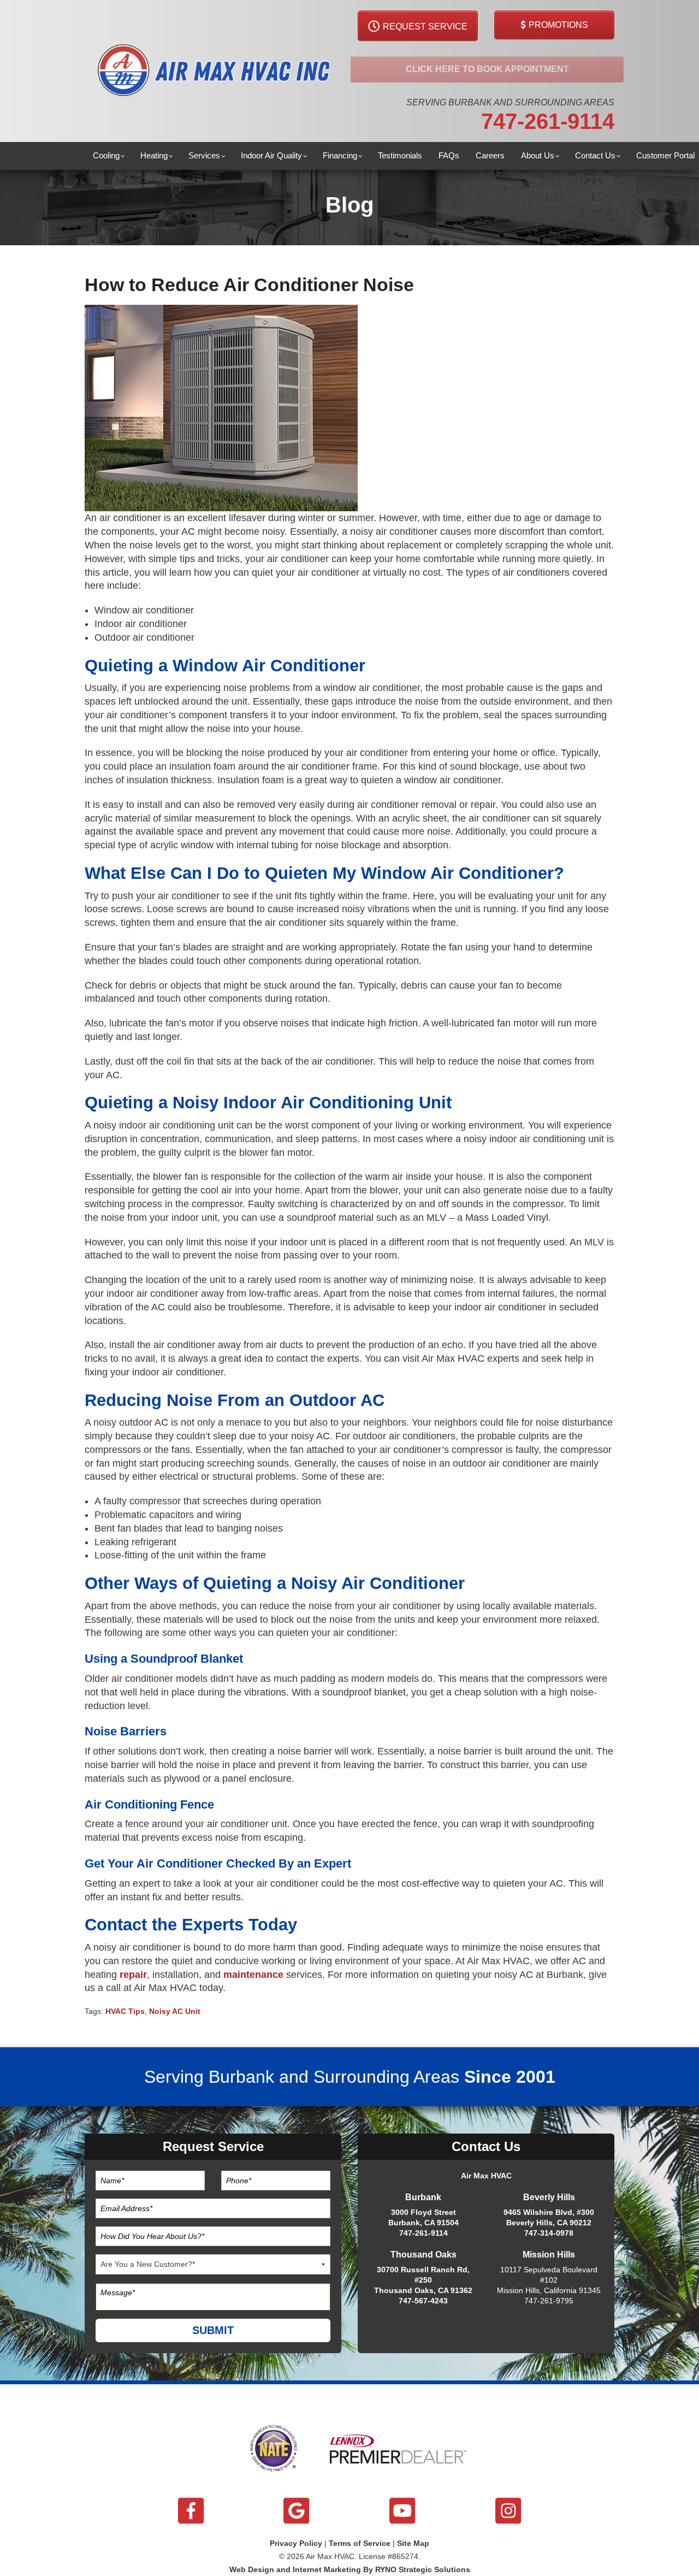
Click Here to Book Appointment (487, 69)
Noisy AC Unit (175, 2011)
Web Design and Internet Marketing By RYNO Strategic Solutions (350, 2569)
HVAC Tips (125, 2011)
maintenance (253, 1975)
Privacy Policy (296, 2543)
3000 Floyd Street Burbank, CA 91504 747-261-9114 (423, 2223)
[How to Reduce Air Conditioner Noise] (221, 407)
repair (133, 1975)
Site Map (413, 2543)
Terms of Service (360, 2543)
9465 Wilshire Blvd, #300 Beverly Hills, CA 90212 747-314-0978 (549, 2223)
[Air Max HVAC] (213, 71)
